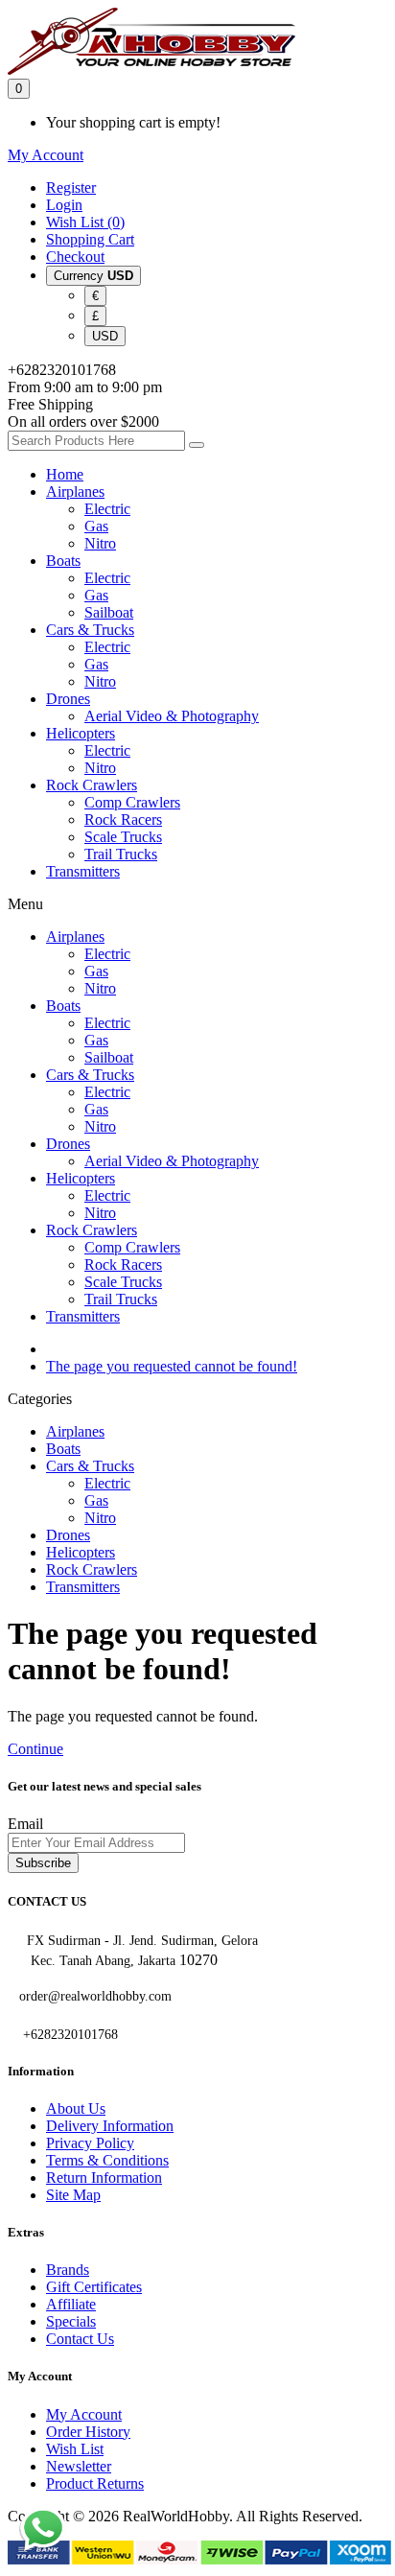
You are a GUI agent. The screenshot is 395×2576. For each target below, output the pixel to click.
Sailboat (109, 612)
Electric (107, 509)
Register (71, 187)
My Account (84, 2414)
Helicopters (81, 733)
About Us (76, 2108)
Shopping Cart (90, 239)
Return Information (104, 2178)
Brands (68, 2270)
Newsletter (79, 2466)
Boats (63, 561)
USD (105, 336)
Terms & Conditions (107, 2160)
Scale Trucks (123, 837)
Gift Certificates (94, 2287)
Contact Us (80, 2339)
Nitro (100, 543)
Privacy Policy (90, 2143)
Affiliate (71, 2304)
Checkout (75, 257)
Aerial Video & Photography (172, 716)
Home (65, 474)
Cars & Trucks (90, 630)
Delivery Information (110, 2126)
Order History (88, 2432)
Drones (68, 699)
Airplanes (75, 492)
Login (64, 205)
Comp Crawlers (132, 802)
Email (25, 1824)
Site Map (73, 2195)
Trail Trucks (121, 854)
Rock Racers (123, 820)
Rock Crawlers (92, 785)
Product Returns (95, 2483)
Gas (96, 526)
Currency (93, 276)
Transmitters (83, 871)
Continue (35, 1749)
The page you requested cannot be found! (172, 1366)
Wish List (75, 2449)
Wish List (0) (85, 222)
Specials (71, 2321)
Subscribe (43, 1863)
